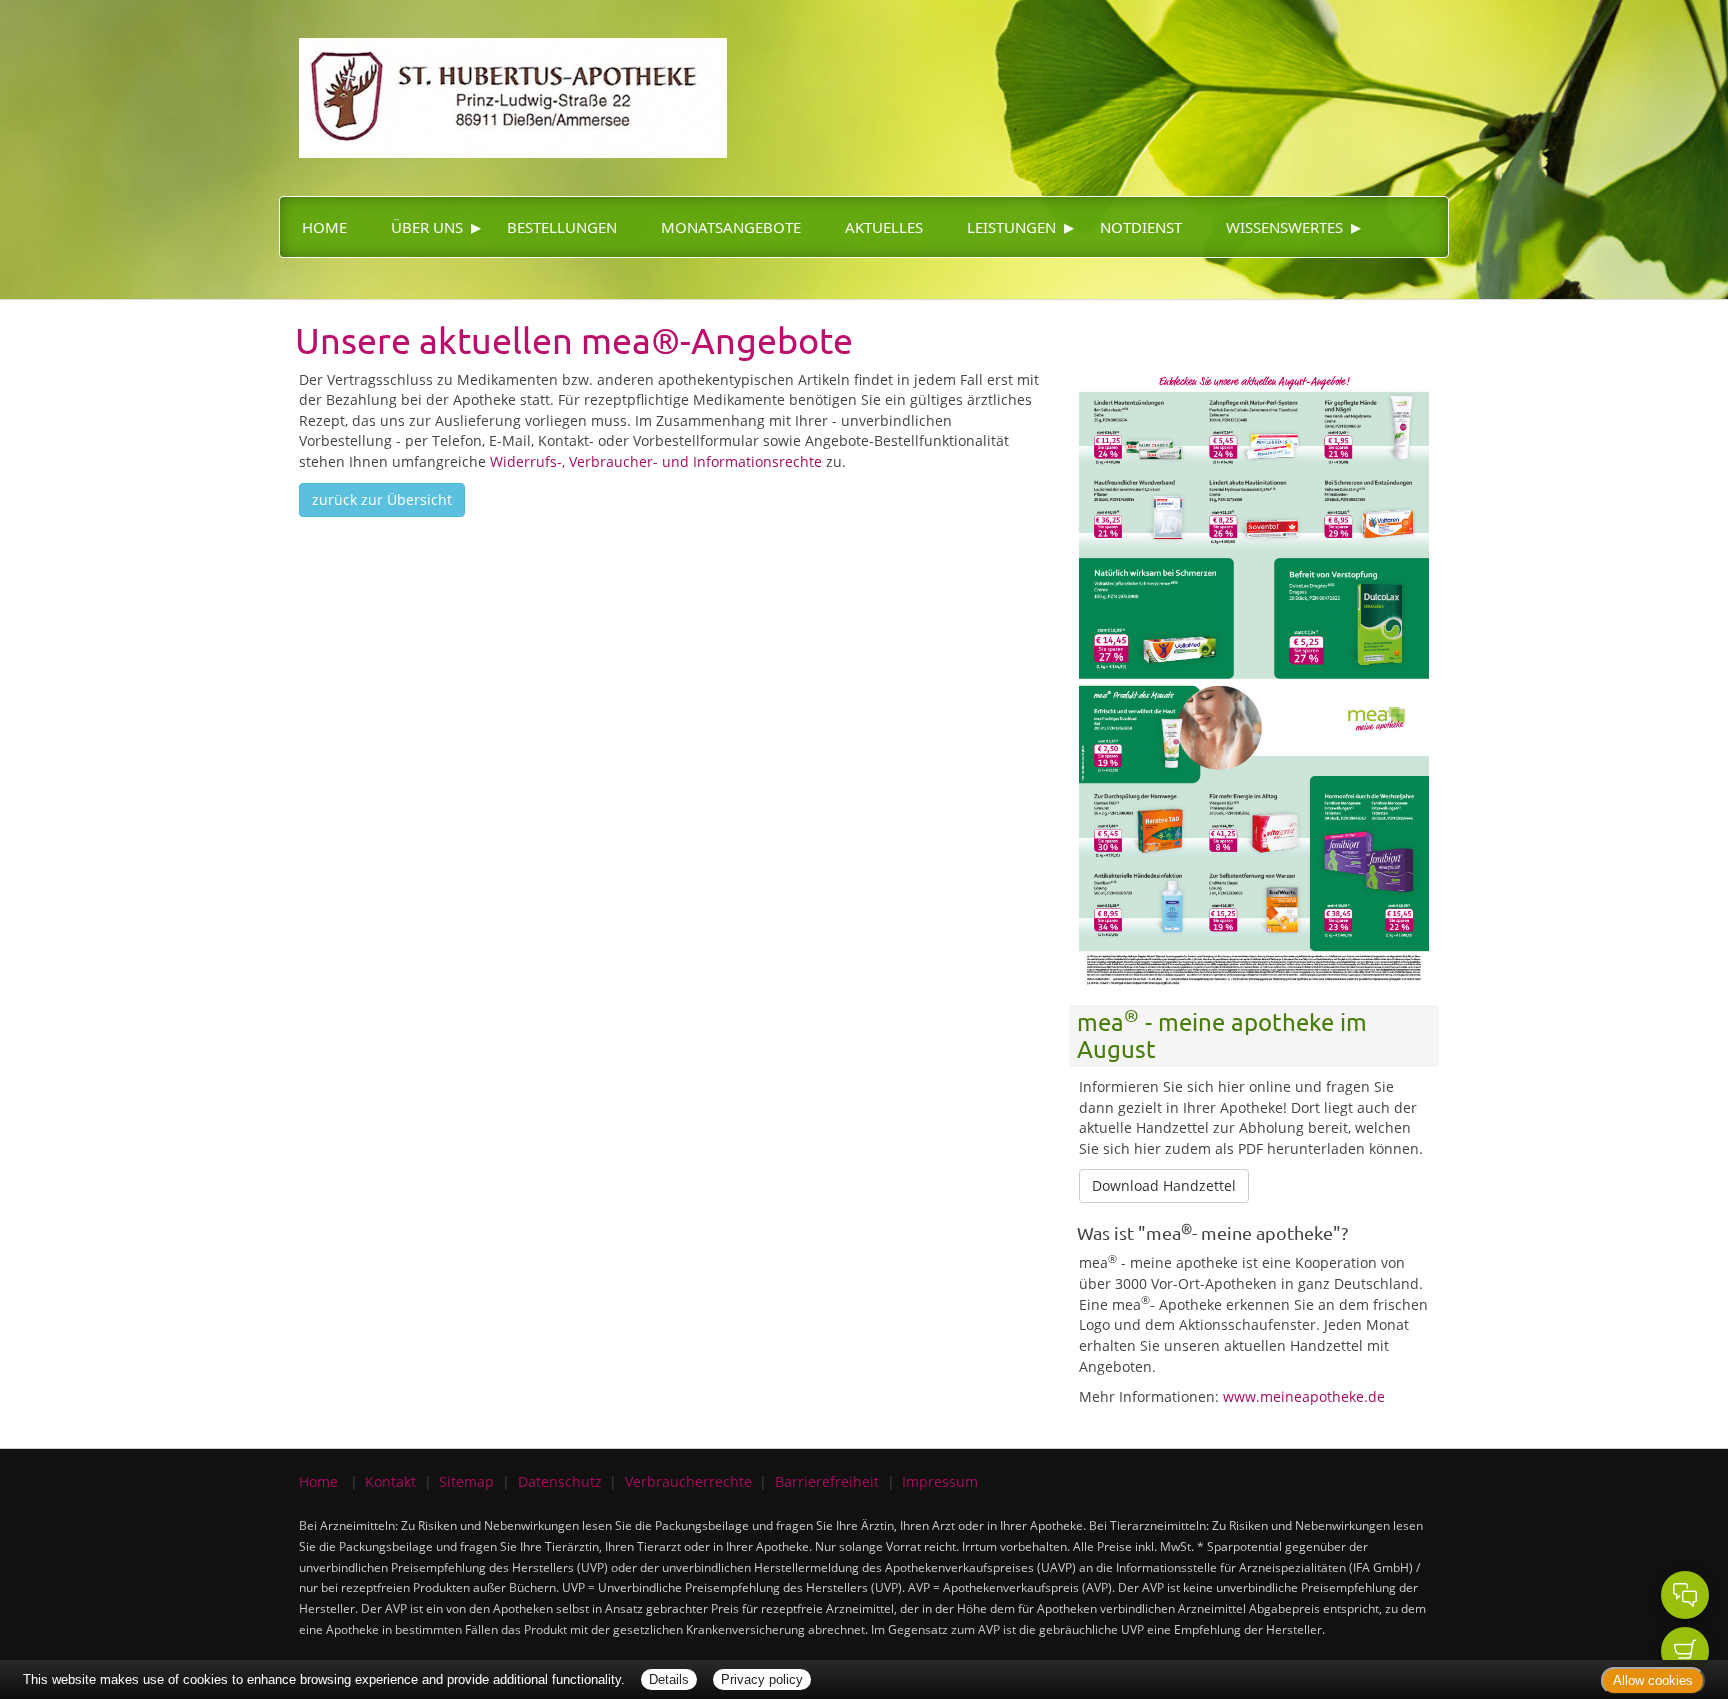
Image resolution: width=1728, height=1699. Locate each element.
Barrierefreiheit (827, 1481)
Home (324, 227)
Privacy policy (762, 1679)
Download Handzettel (1164, 1185)
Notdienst (1141, 227)
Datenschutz (560, 1481)
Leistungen (1011, 227)
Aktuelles (884, 227)
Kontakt (390, 1481)
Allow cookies (1653, 1680)
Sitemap (466, 1481)
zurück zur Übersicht (382, 499)
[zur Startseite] (503, 77)
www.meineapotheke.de (1304, 1396)
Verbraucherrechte (688, 1481)
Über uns (427, 227)
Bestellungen (562, 227)
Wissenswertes (1284, 227)
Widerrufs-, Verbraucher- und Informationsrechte (656, 461)
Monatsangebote (731, 227)
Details (669, 1679)
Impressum (940, 1481)
